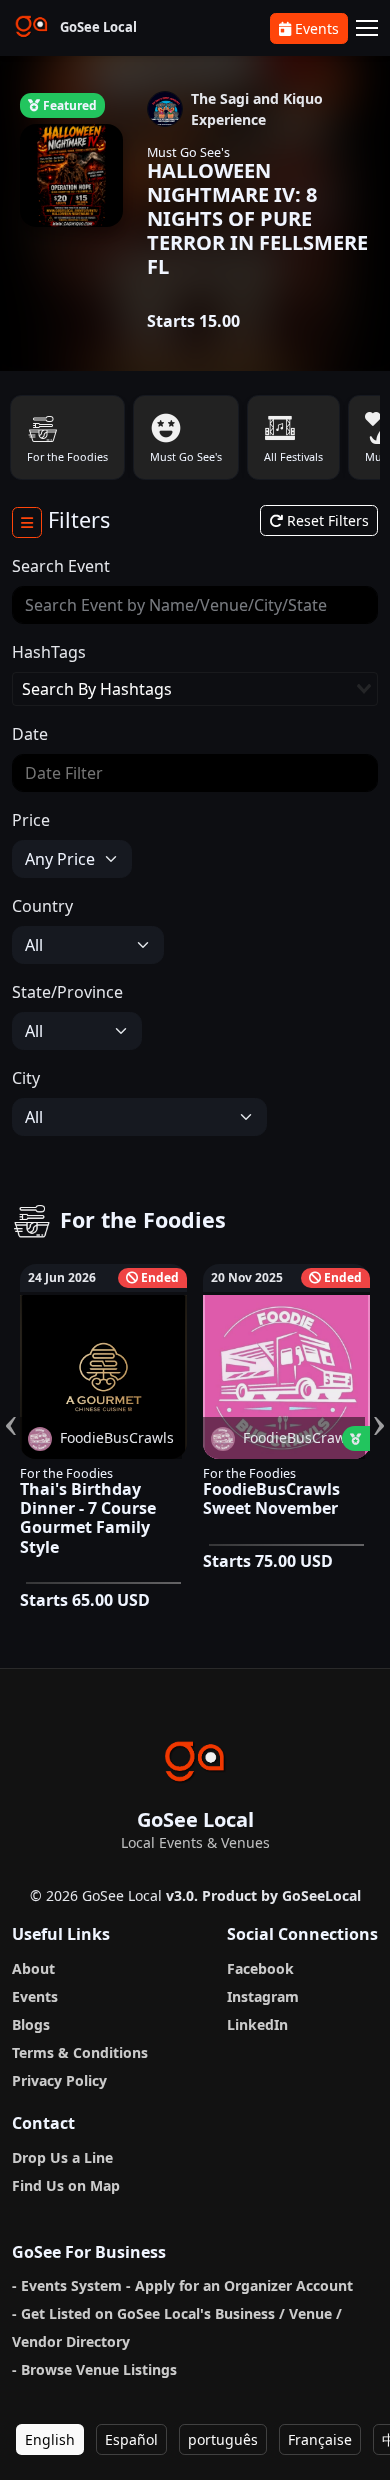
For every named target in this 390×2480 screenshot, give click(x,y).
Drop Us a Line (62, 2157)
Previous (11, 1401)
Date (30, 734)
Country (42, 906)
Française (320, 2439)
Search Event (61, 566)
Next (379, 1401)
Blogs (31, 2024)
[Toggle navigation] (367, 28)
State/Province (67, 992)
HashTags (49, 652)
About (33, 1968)
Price (31, 820)
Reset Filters (326, 520)
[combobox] (195, 689)
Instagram (263, 1996)
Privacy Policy (59, 2080)
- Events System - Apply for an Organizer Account (182, 2285)
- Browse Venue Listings (94, 2369)
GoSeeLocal (321, 1895)
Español (131, 2439)
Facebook (260, 1968)
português (223, 2439)
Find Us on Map (66, 2185)
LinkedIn (257, 2024)
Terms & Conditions (80, 2052)
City (26, 1078)
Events (317, 28)
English (50, 2439)
